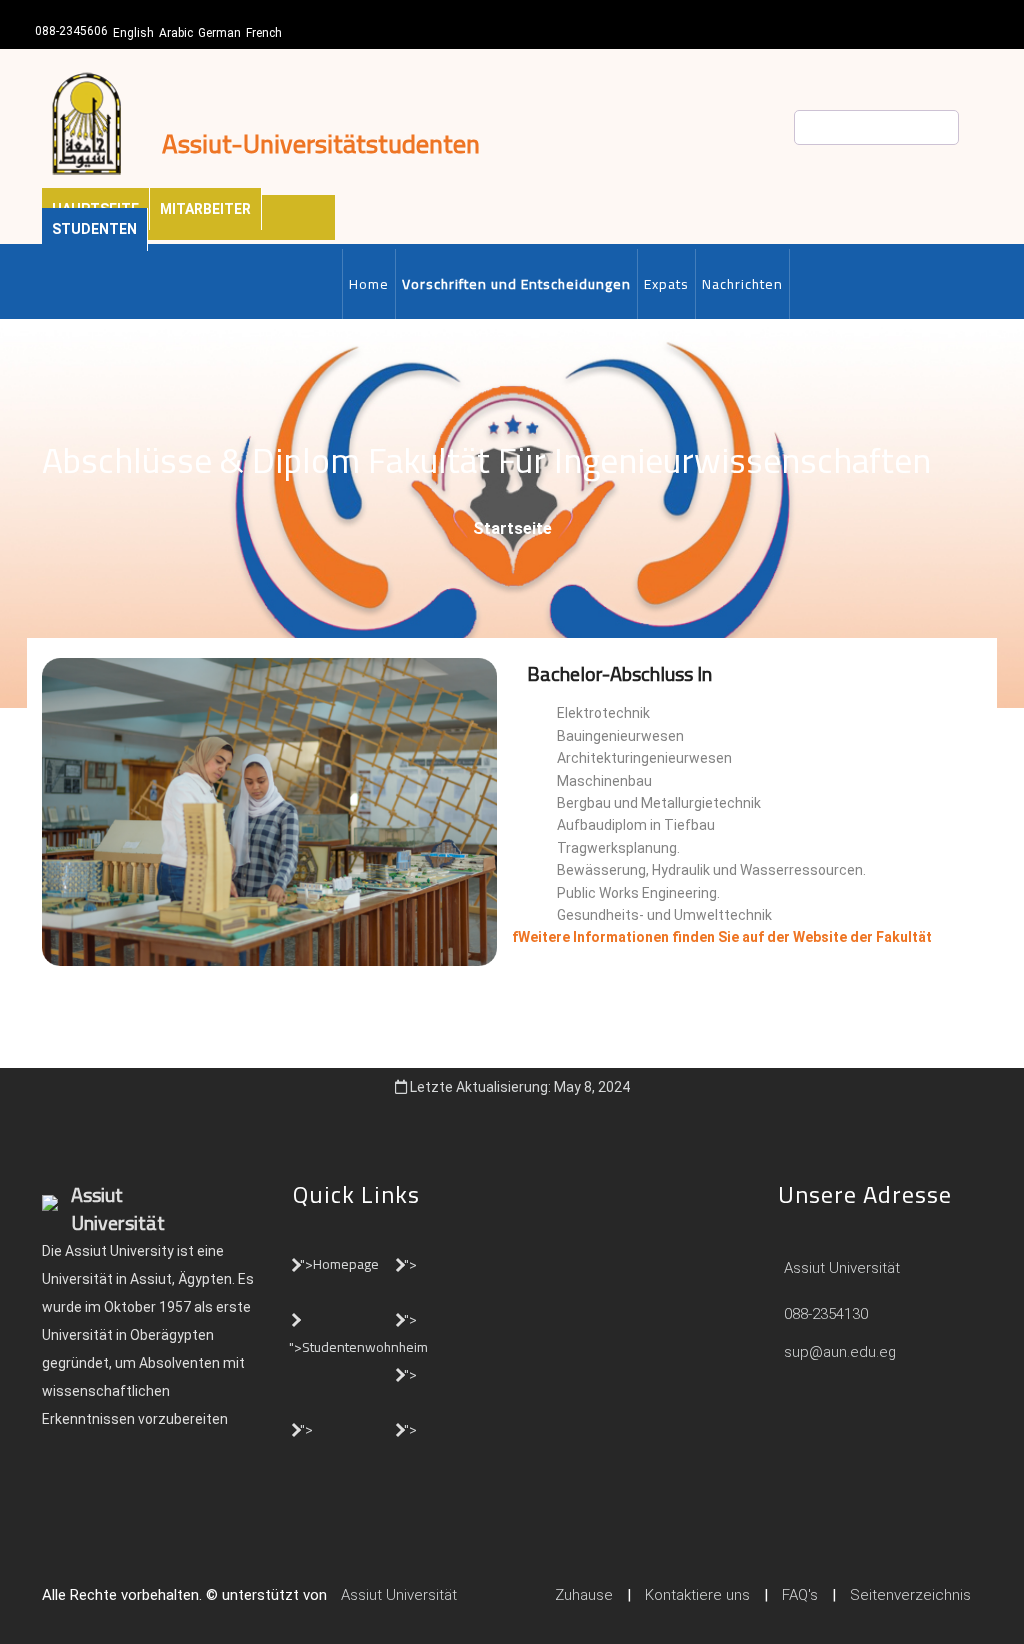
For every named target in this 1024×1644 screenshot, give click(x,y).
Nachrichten (742, 284)
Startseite (512, 528)
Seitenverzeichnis (910, 1595)
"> (410, 1264)
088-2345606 (71, 31)
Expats (666, 284)
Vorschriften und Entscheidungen (516, 284)
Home (369, 284)
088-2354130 (826, 1314)
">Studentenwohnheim (358, 1347)
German (219, 33)
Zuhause (584, 1595)
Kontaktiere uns (697, 1595)
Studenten (94, 229)
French (264, 33)
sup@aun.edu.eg (838, 1352)
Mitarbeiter (205, 209)
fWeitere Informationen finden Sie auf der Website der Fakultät (722, 937)
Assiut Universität (840, 1268)
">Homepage (339, 1264)
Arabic (176, 33)
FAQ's (800, 1595)
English (133, 33)
